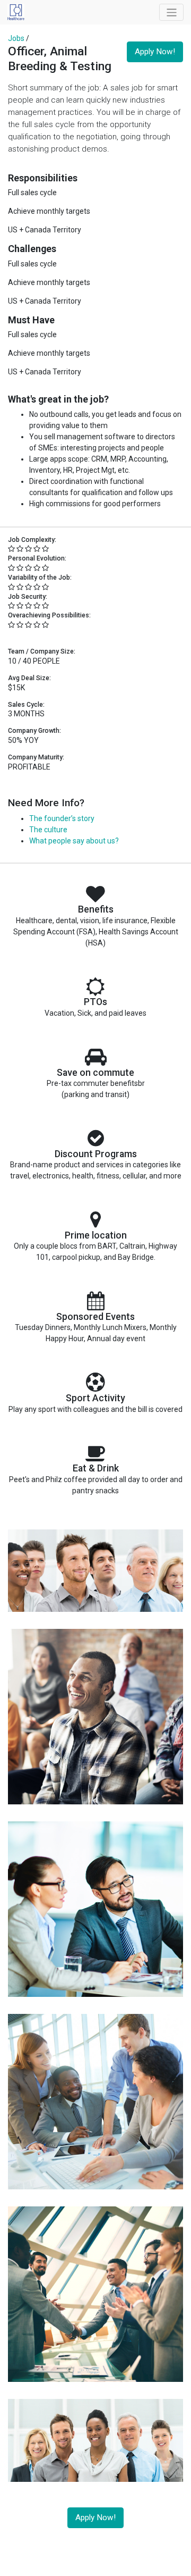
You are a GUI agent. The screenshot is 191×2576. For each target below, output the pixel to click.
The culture (48, 830)
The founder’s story (62, 818)
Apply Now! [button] (155, 52)
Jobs (16, 38)
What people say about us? (74, 841)
